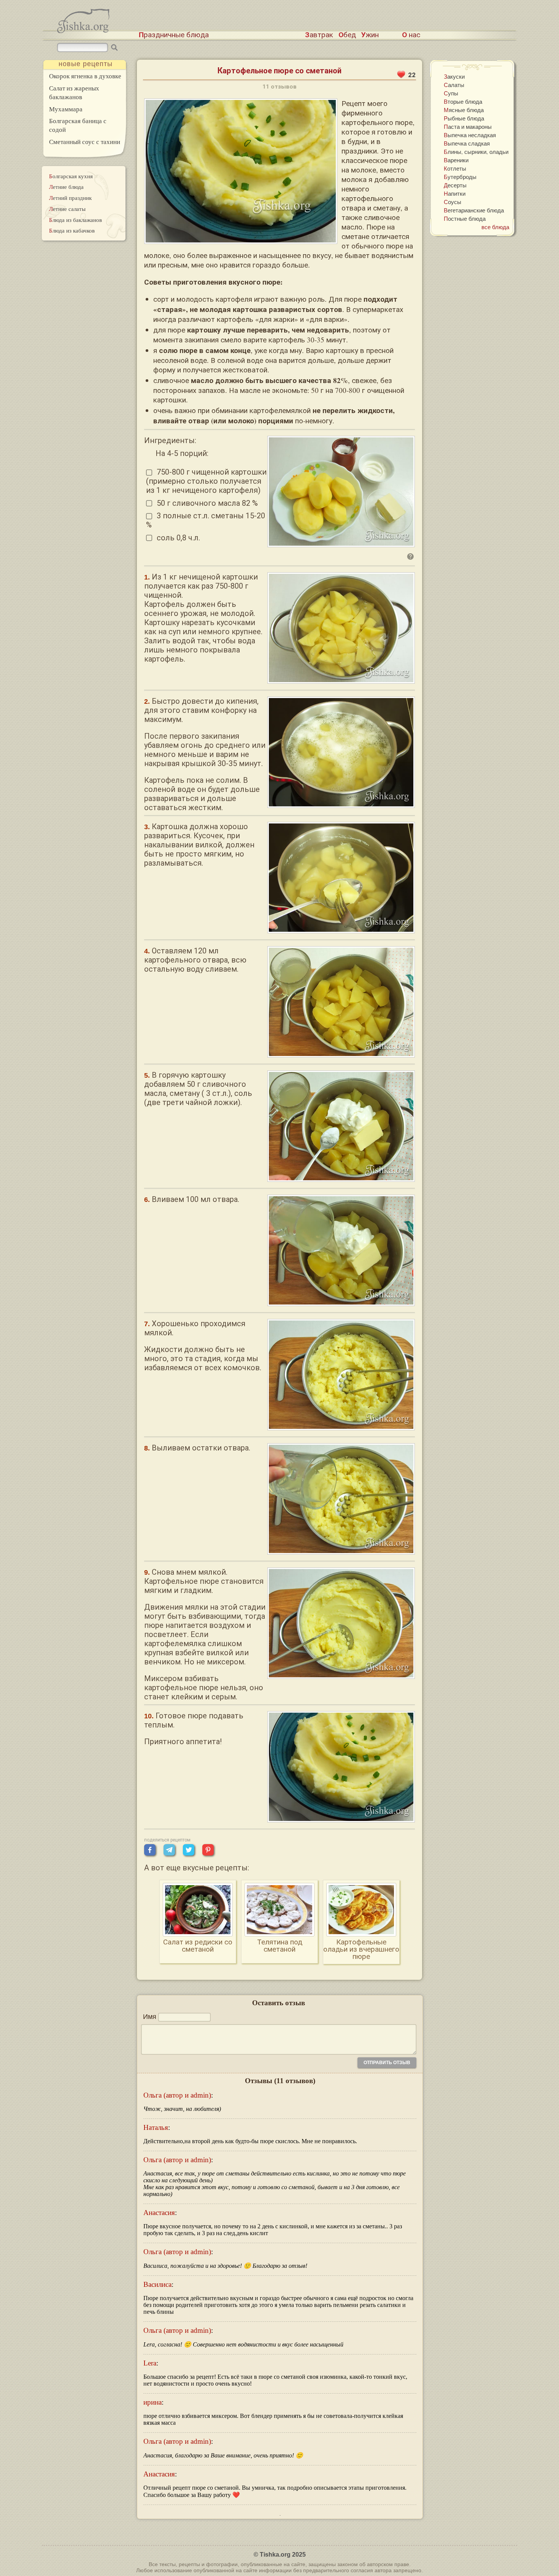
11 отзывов (279, 87)
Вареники (456, 160)
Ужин (370, 35)
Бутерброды (460, 177)
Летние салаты (67, 209)
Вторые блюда (463, 101)
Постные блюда (465, 218)
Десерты (455, 185)
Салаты (454, 85)
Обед (347, 35)
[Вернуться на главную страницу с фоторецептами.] (83, 31)
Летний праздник (70, 198)
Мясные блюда (464, 110)
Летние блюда (66, 187)
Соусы (453, 202)
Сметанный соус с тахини (85, 142)
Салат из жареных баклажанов (74, 92)
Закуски (454, 76)
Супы (451, 93)
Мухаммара (66, 109)
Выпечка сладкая (467, 143)
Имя (150, 2017)
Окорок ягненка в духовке (85, 76)
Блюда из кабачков (72, 230)
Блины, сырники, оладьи (476, 152)
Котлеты (455, 168)
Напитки (455, 193)
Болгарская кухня (71, 176)
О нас (411, 35)
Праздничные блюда (174, 35)
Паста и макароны (468, 127)
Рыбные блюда (464, 118)
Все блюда (495, 227)
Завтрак (319, 35)
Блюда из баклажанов (75, 220)
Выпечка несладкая (470, 135)
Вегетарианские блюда (474, 210)
